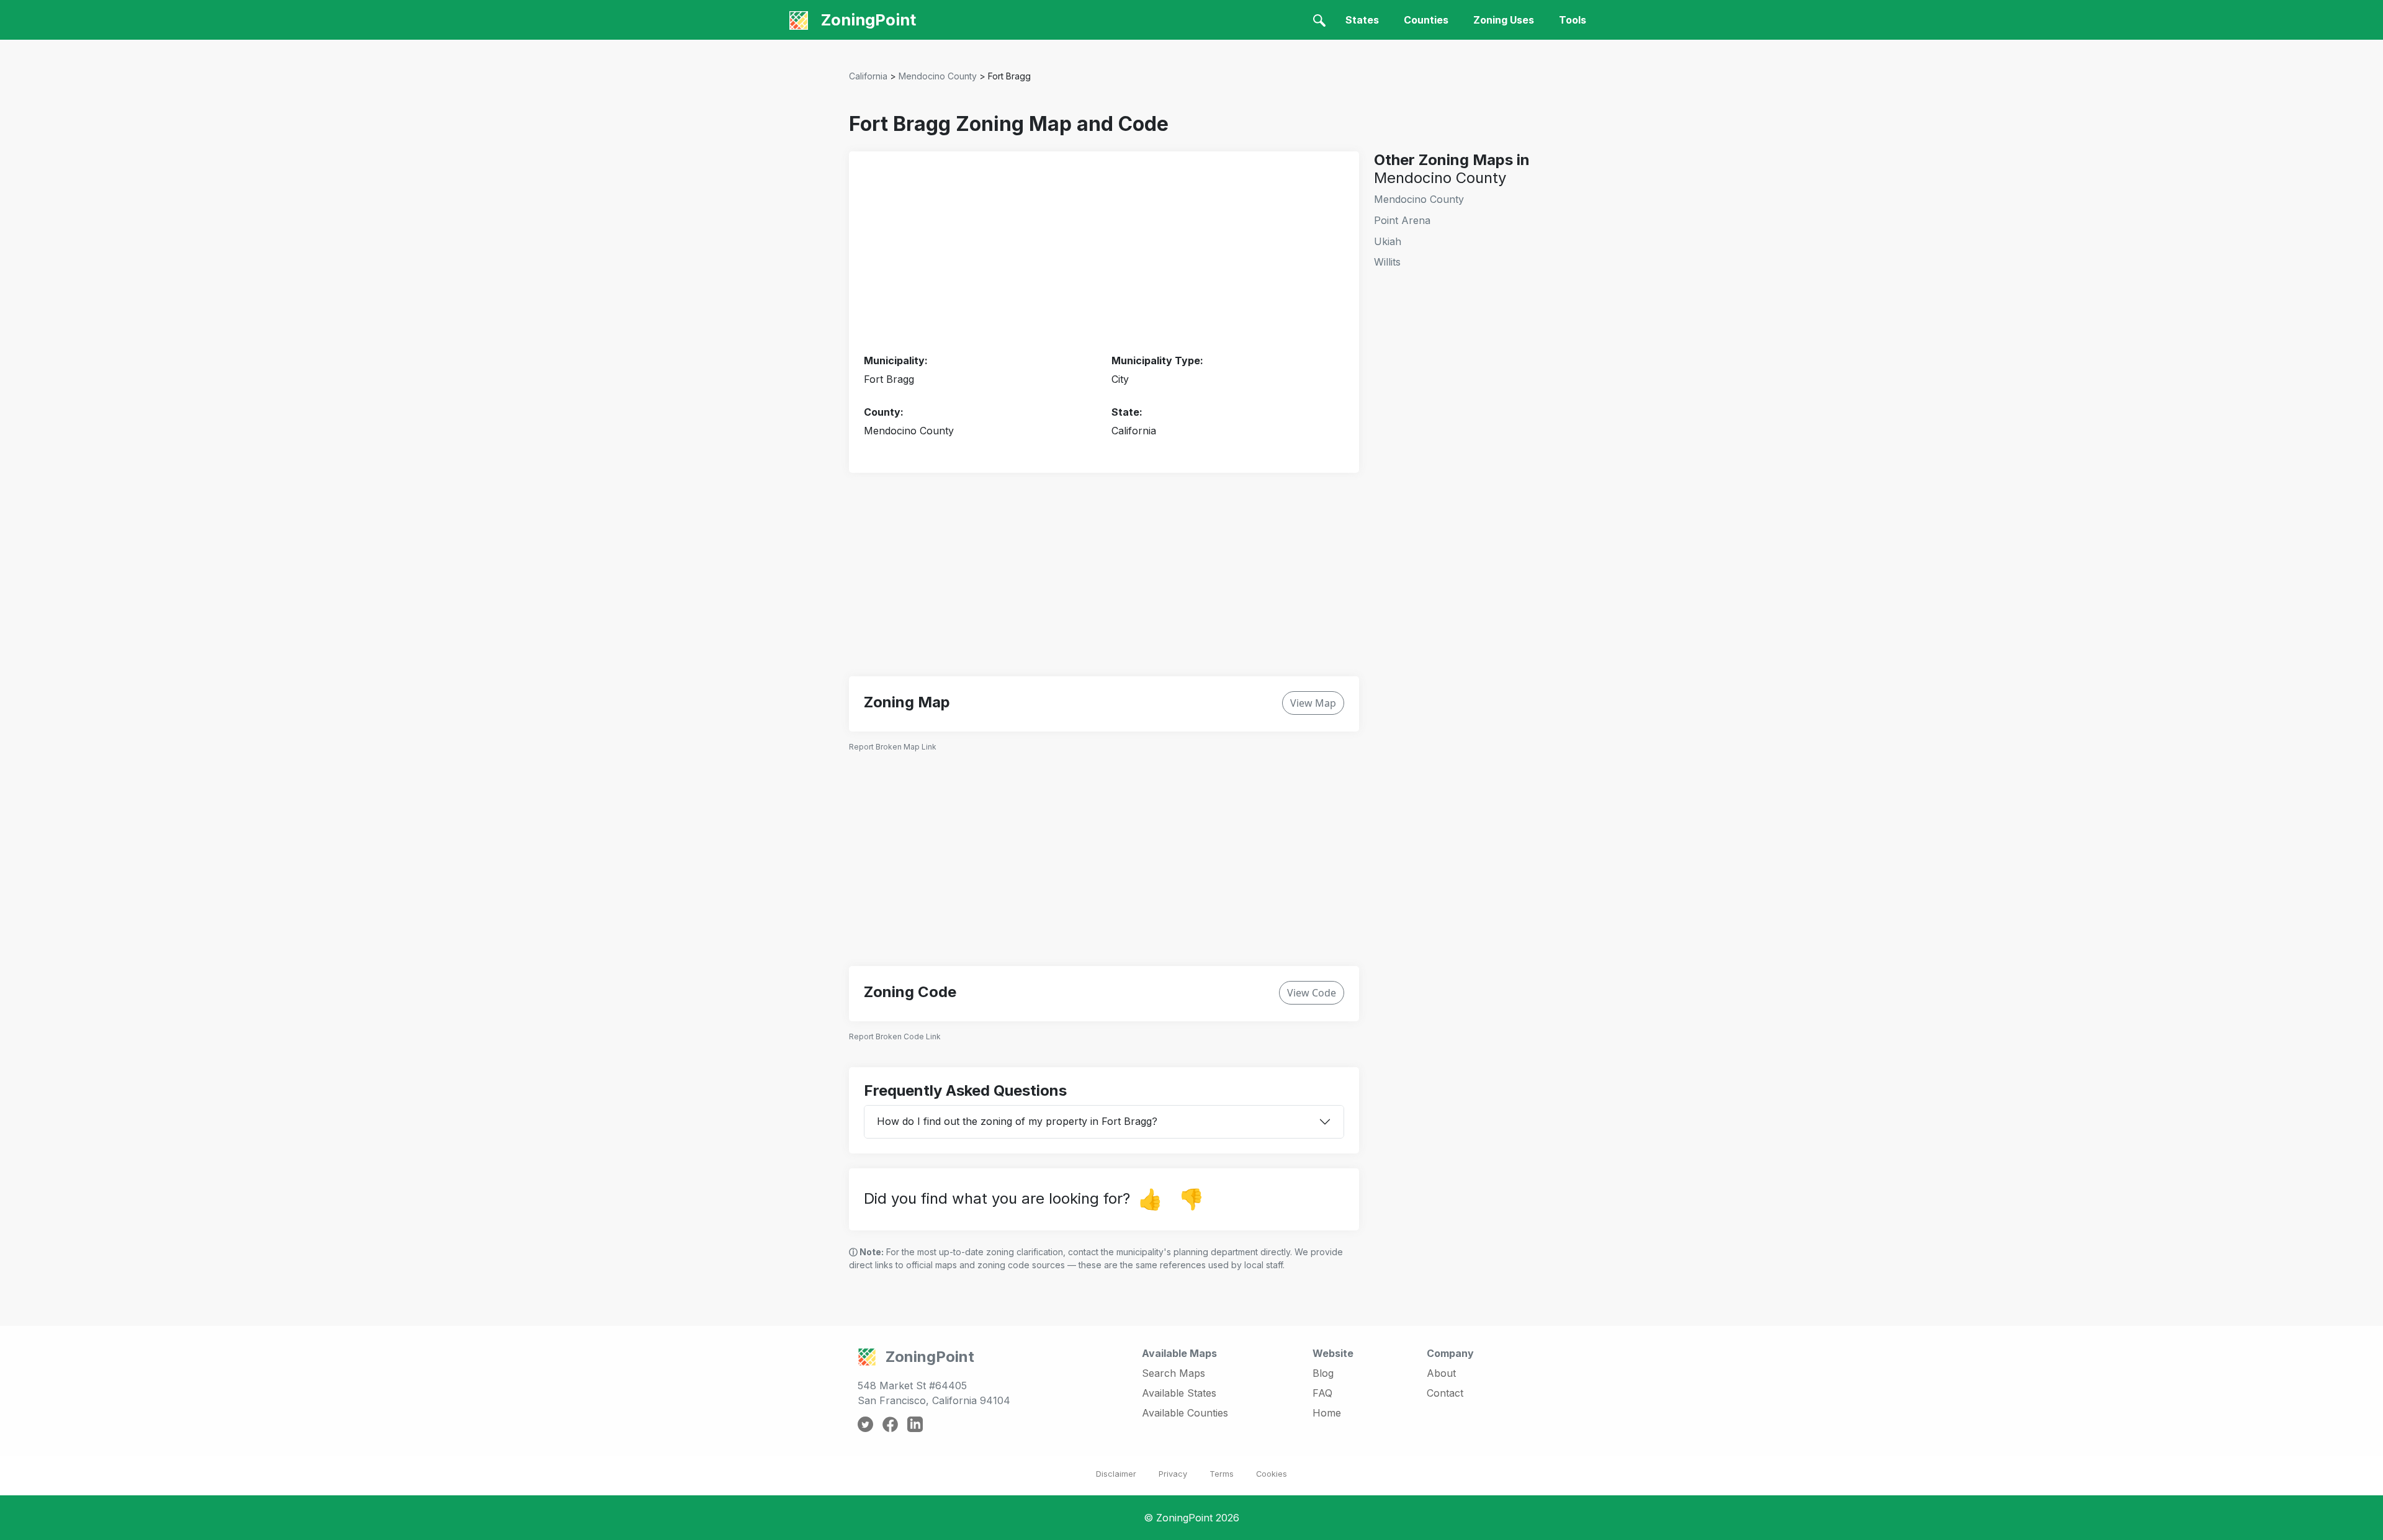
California (868, 76)
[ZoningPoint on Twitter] (865, 1423)
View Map (1313, 703)
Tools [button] (1573, 20)
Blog (1323, 1373)
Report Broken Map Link (893, 747)
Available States (1179, 1393)
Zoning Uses (1504, 20)
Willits (1387, 262)
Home (1327, 1413)
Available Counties (1185, 1413)
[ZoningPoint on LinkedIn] (915, 1423)
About (1441, 1373)
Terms (1222, 1474)
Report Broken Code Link (895, 1036)
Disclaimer (1116, 1474)
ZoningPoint (867, 20)
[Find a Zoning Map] (1319, 20)
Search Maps (1174, 1373)
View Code (1312, 993)
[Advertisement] (1104, 253)
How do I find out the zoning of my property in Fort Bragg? (1017, 1121)
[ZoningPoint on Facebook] (890, 1423)
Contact (1445, 1393)
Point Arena (1402, 220)
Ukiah (1388, 241)
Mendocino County (938, 76)
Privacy (1173, 1474)
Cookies (1272, 1474)
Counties (1426, 20)
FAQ (1322, 1393)
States (1362, 20)
